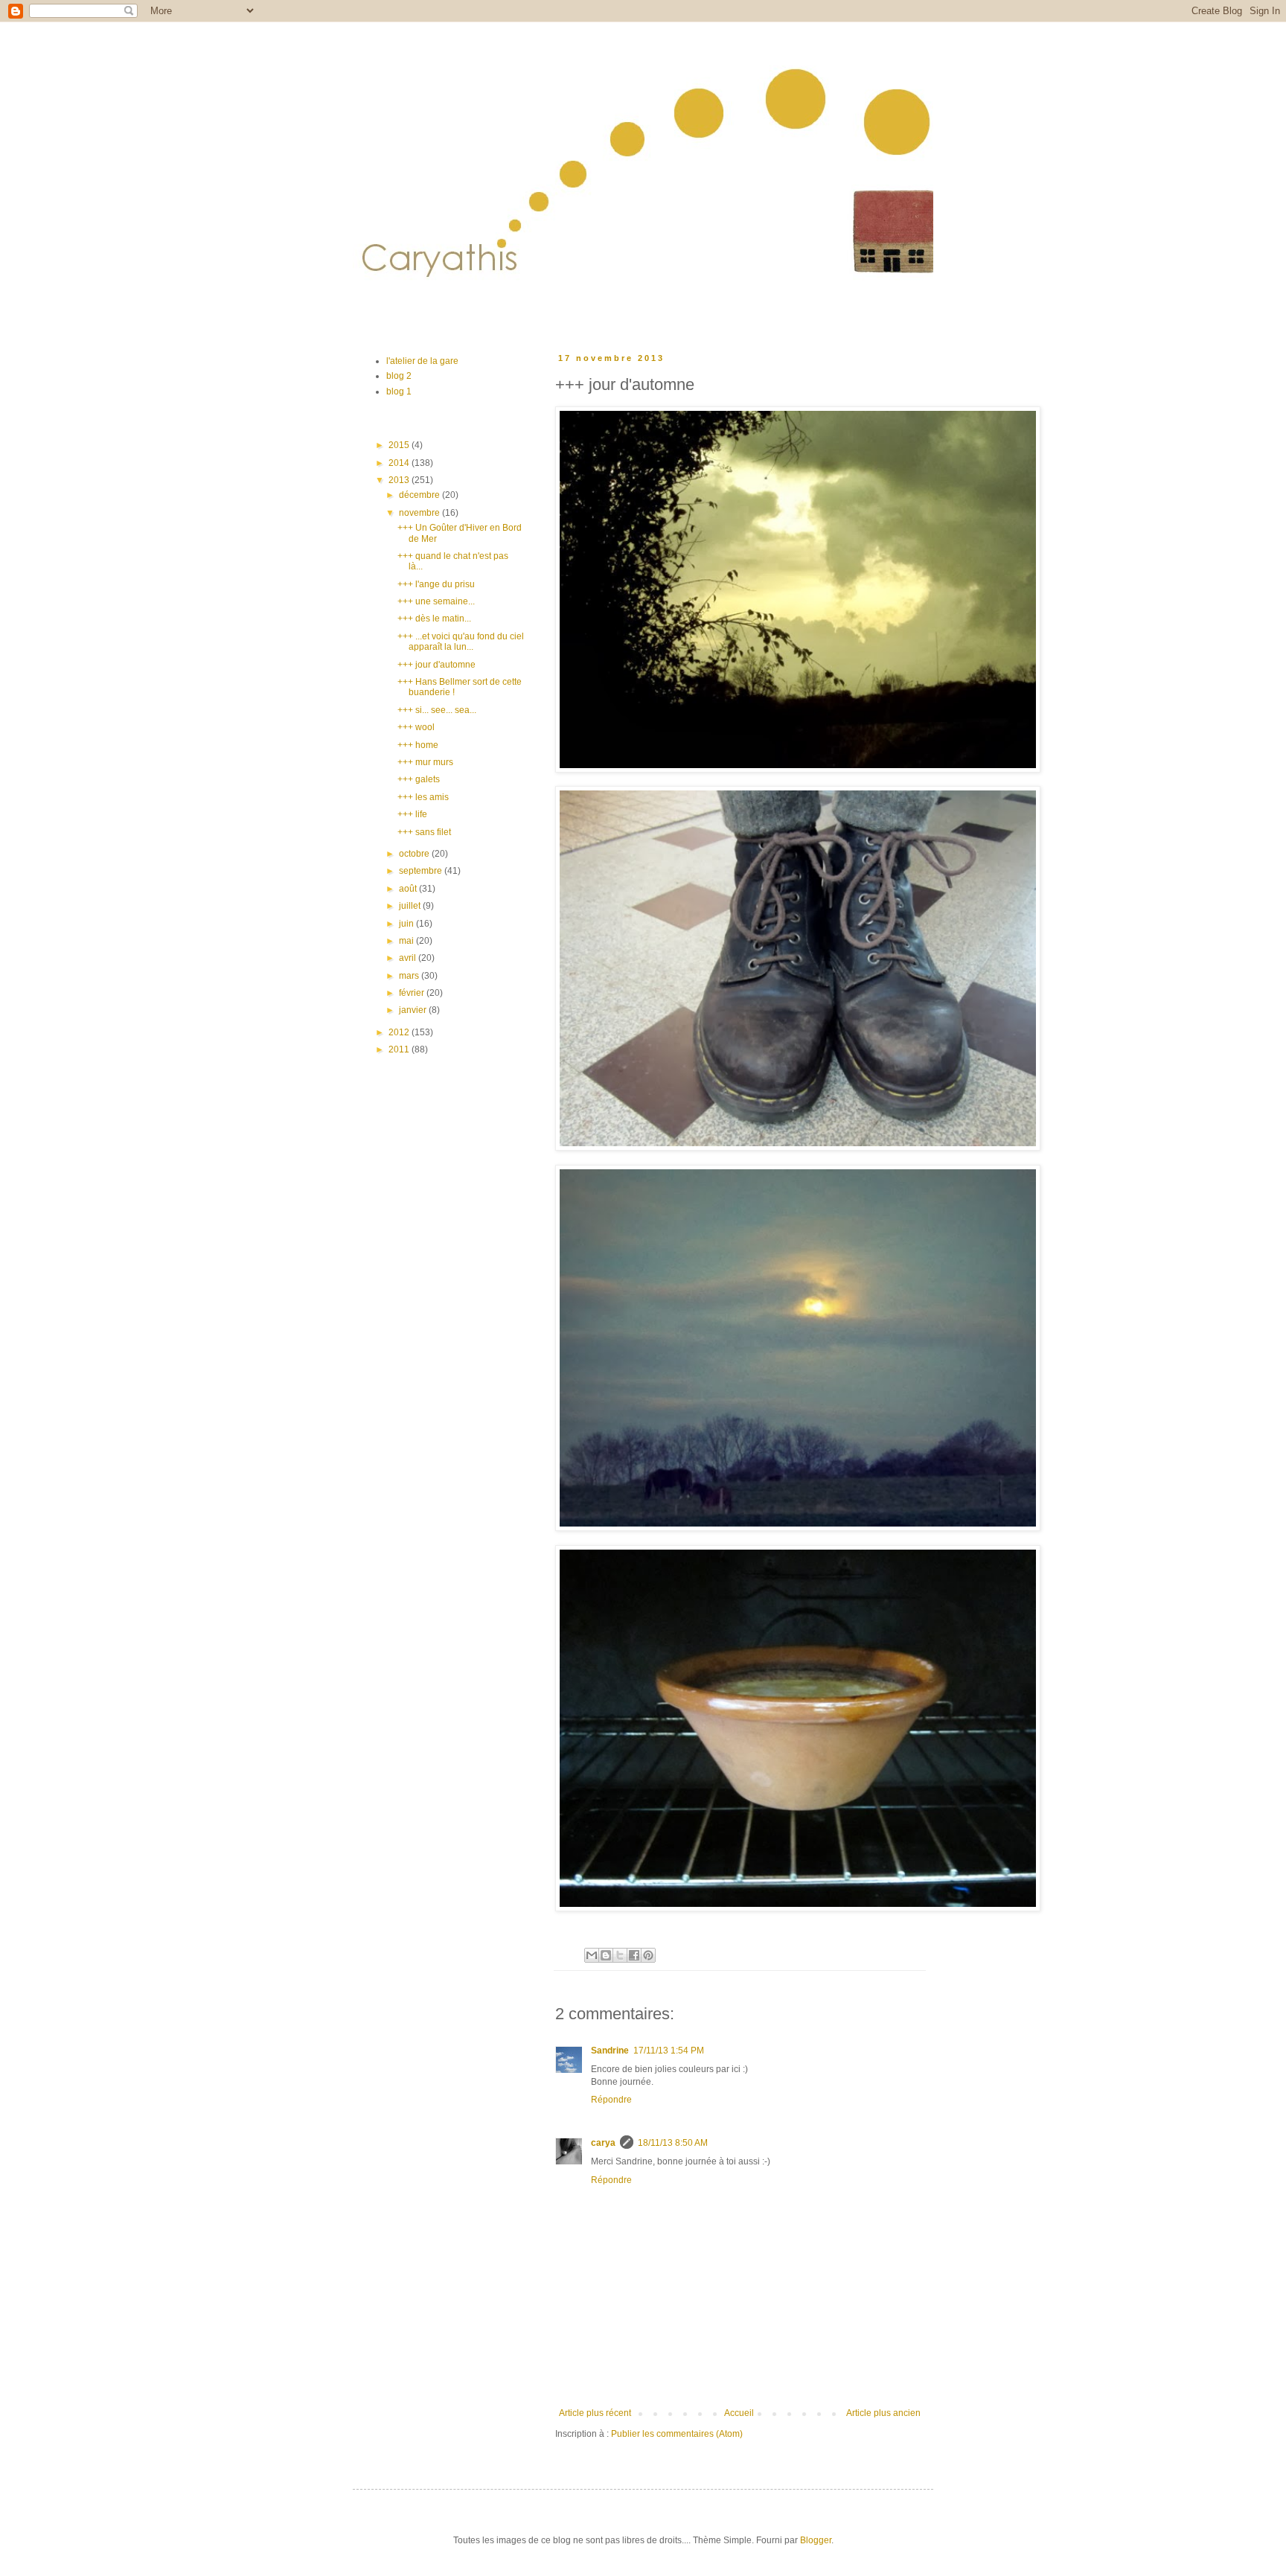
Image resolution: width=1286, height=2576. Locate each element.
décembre (420, 495)
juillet (411, 906)
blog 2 (399, 376)
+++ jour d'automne (436, 665)
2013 (400, 480)
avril (409, 958)
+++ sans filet (424, 832)
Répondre (611, 2100)
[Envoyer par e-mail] (592, 1955)
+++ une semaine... (436, 601)
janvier (414, 1010)
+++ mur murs (425, 762)
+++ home (418, 745)
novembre (420, 513)
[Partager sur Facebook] (634, 1955)
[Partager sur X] (620, 1955)
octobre (415, 854)
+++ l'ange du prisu (436, 584)
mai (407, 941)
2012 (400, 1032)
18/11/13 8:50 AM (673, 2143)
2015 (400, 445)
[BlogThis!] (606, 1955)
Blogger (816, 2540)
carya (603, 2143)
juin (407, 924)
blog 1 (399, 391)
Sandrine (610, 2051)
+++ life (412, 814)
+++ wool (416, 727)
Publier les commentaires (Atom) (677, 2434)
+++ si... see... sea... (437, 710)
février (413, 993)
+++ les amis (423, 797)
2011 (400, 1049)
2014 (400, 463)
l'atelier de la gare (422, 361)
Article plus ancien (883, 2413)
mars (410, 976)
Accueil (739, 2413)
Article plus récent (595, 2413)
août (409, 889)
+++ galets (419, 779)
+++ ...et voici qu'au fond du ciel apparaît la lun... (461, 642)
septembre (422, 871)
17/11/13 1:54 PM (669, 2051)
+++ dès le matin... (434, 619)
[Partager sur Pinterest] (648, 1955)
